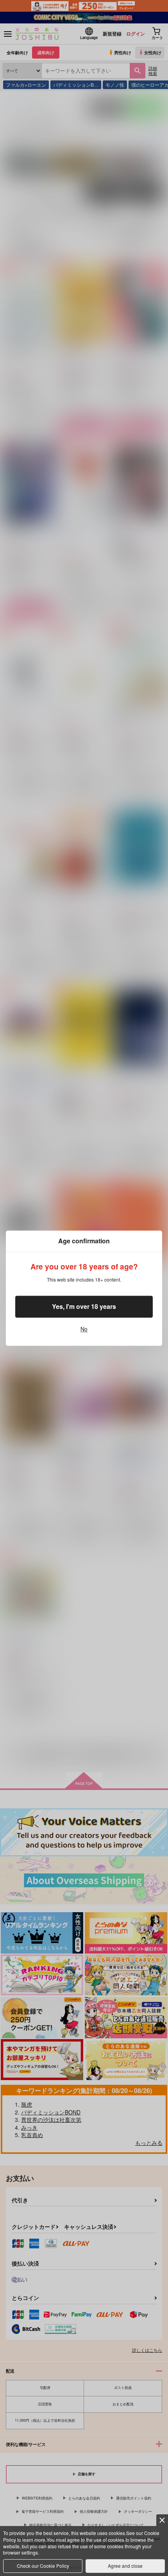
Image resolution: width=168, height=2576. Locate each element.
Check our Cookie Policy (43, 2566)
